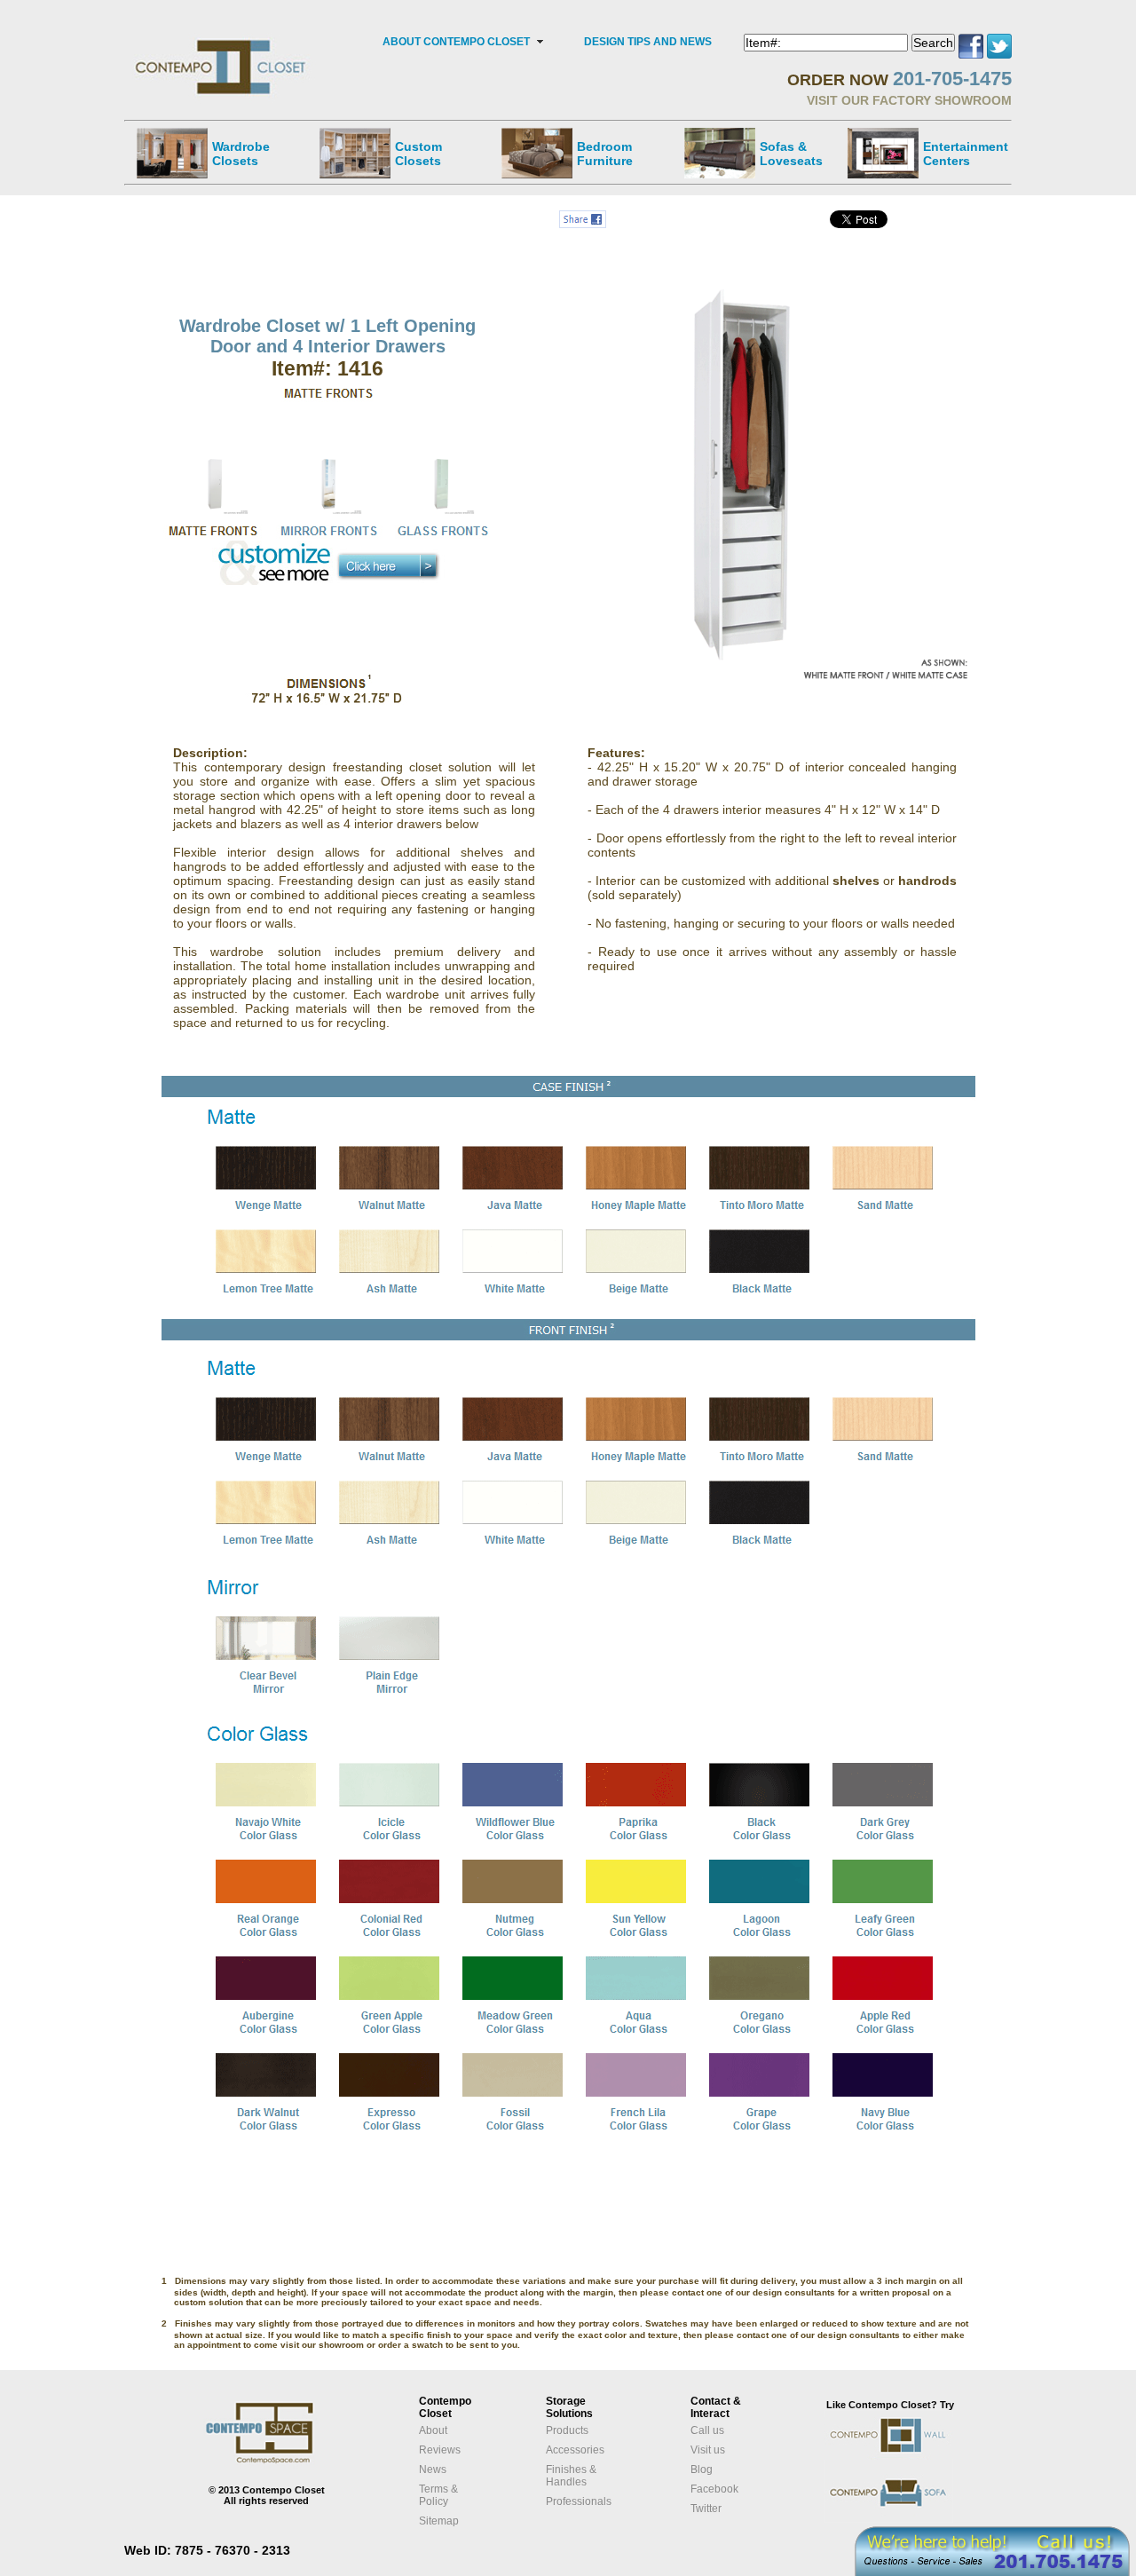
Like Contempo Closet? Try (890, 2405)
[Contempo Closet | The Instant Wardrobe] (222, 40)
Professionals (579, 2501)
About (433, 2430)
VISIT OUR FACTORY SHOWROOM (909, 100)
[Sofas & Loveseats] (720, 153)
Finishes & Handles (571, 2476)
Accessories (575, 2450)
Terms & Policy (438, 2495)
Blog (702, 2469)
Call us (707, 2430)
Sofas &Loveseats (791, 154)
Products (567, 2430)
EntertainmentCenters (966, 154)
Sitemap (439, 2521)
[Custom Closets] (355, 153)
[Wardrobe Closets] (172, 153)
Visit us (708, 2450)
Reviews (440, 2450)
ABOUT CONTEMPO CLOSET (456, 42)
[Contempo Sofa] (907, 2520)
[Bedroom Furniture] (537, 153)
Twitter (706, 2509)
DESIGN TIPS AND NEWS (648, 42)
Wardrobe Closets (241, 154)
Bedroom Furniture (605, 154)
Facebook (714, 2489)
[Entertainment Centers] (883, 153)
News (433, 2469)
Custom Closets (418, 154)
